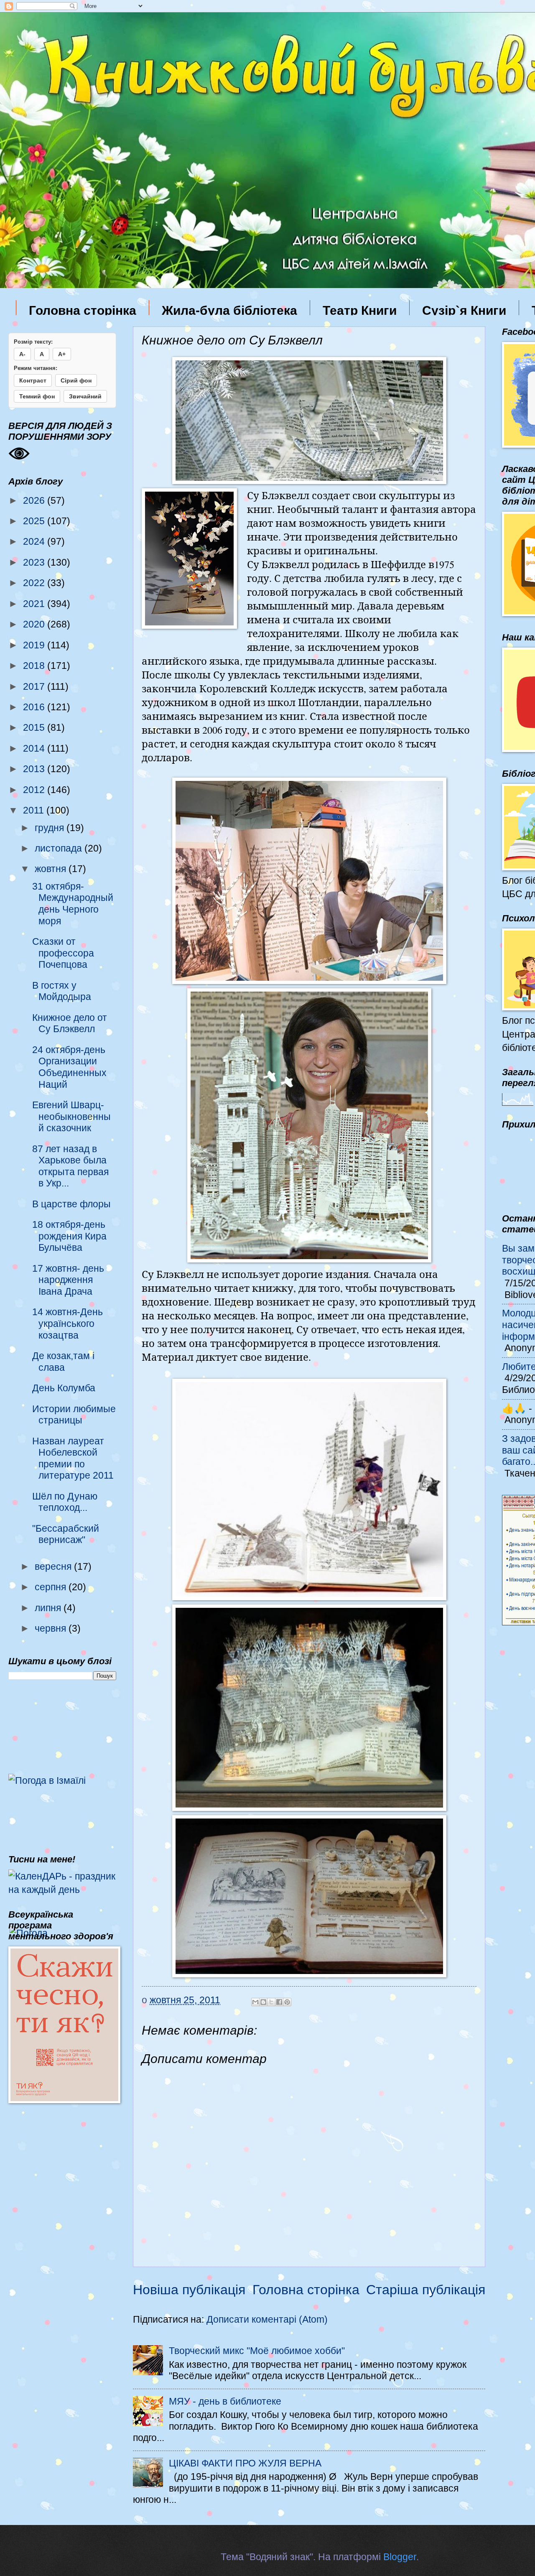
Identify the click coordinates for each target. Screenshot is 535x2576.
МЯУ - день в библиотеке (225, 2401)
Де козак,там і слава (63, 1362)
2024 (35, 541)
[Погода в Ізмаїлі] (47, 1780)
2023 (35, 562)
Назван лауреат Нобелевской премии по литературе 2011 (73, 1458)
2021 (35, 604)
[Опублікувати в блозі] (263, 2002)
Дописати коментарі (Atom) (267, 2319)
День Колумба (64, 1388)
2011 (35, 810)
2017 (35, 686)
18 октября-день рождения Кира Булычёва (69, 1236)
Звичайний (85, 396)
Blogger (400, 2557)
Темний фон (37, 396)
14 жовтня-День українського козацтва (68, 1323)
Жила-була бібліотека (229, 310)
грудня (51, 828)
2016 (35, 707)
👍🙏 (514, 1408)
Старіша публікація (426, 2290)
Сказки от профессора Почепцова (63, 953)
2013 (35, 769)
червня (52, 1628)
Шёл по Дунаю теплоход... (65, 1502)
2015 (35, 727)
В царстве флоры (71, 1204)
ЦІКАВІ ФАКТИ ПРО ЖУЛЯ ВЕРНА (245, 2463)
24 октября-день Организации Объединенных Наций (69, 1067)
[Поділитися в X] (271, 2002)
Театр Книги (360, 310)
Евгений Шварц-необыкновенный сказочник (71, 1116)
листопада (60, 848)
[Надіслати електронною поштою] (255, 2002)
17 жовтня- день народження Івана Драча (68, 1280)
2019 (35, 645)
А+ (62, 354)
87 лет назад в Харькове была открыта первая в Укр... (70, 1166)
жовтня (52, 869)
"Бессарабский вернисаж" (66, 1534)
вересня (54, 1566)
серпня (52, 1587)
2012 (35, 790)
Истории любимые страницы (74, 1415)
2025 (35, 521)
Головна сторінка (83, 310)
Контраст (33, 380)
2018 (35, 666)
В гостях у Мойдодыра (62, 991)
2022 (35, 583)
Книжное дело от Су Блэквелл (70, 1023)
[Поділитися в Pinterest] (287, 2002)
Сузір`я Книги (464, 310)
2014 (35, 748)
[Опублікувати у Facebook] (279, 2002)
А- (22, 354)
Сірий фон (76, 380)
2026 (35, 500)
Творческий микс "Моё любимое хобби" (257, 2351)
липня (49, 1608)
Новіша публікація (189, 2290)
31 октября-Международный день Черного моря (73, 904)
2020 (35, 624)
